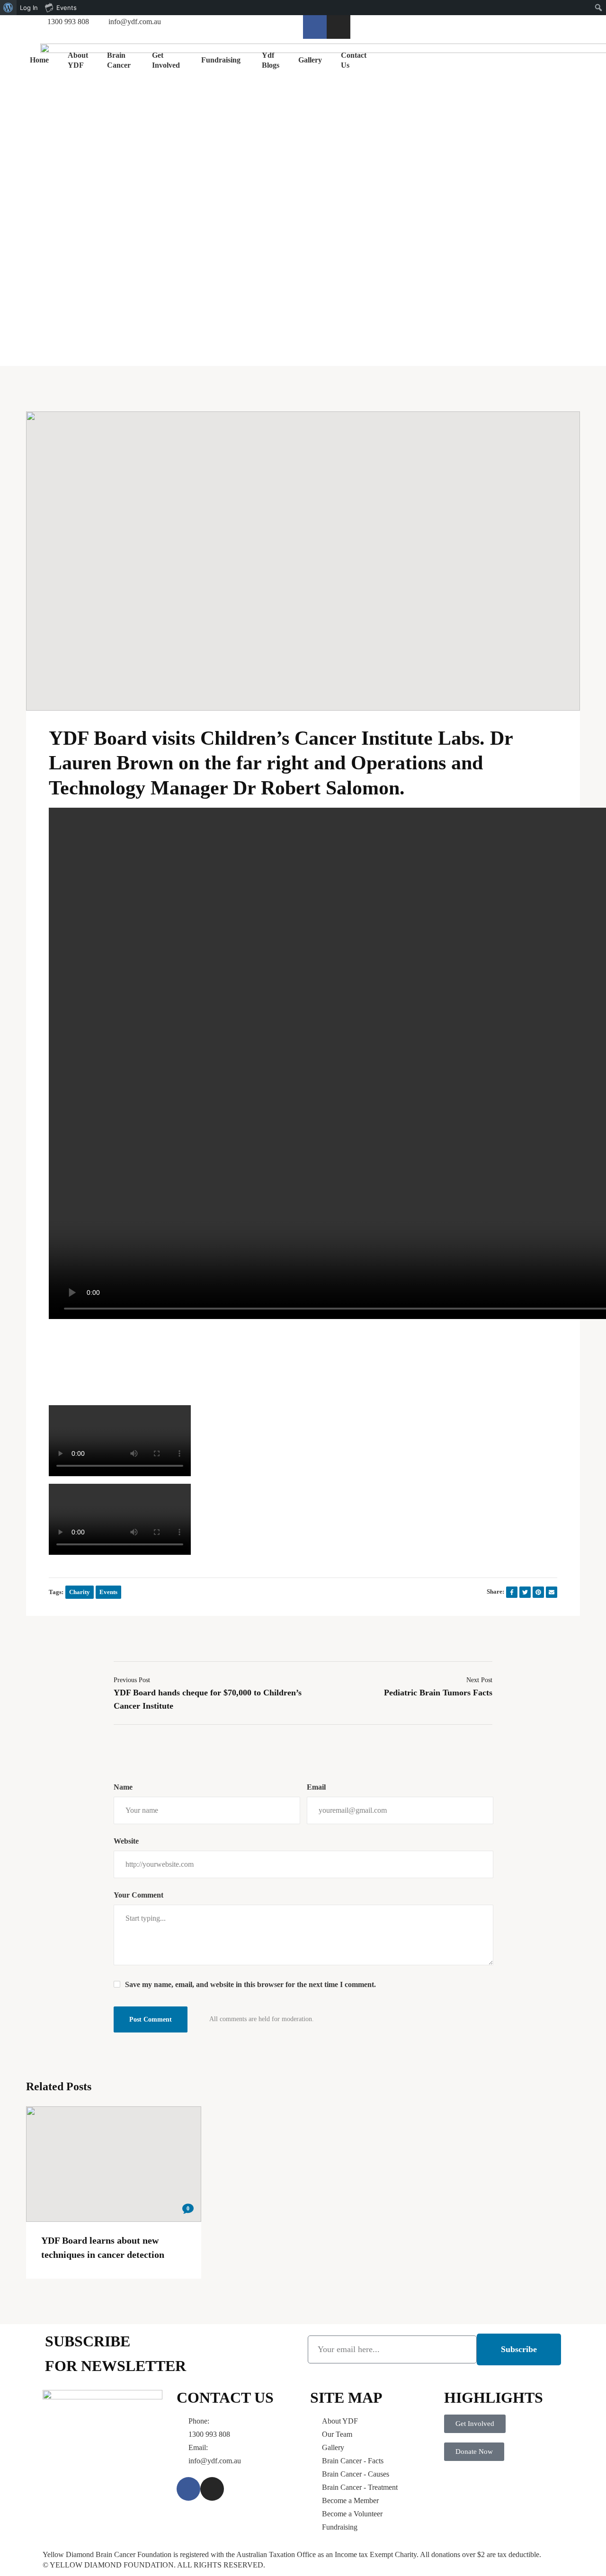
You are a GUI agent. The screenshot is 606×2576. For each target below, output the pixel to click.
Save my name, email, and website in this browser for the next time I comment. (250, 1984)
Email (316, 1787)
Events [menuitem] (67, 8)
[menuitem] (8, 8)
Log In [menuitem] (29, 8)
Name (123, 1787)
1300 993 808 (209, 2434)
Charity (80, 1592)
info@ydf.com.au (215, 2461)
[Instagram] (339, 27)
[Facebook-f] (315, 27)
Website (126, 1841)
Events (108, 1592)
